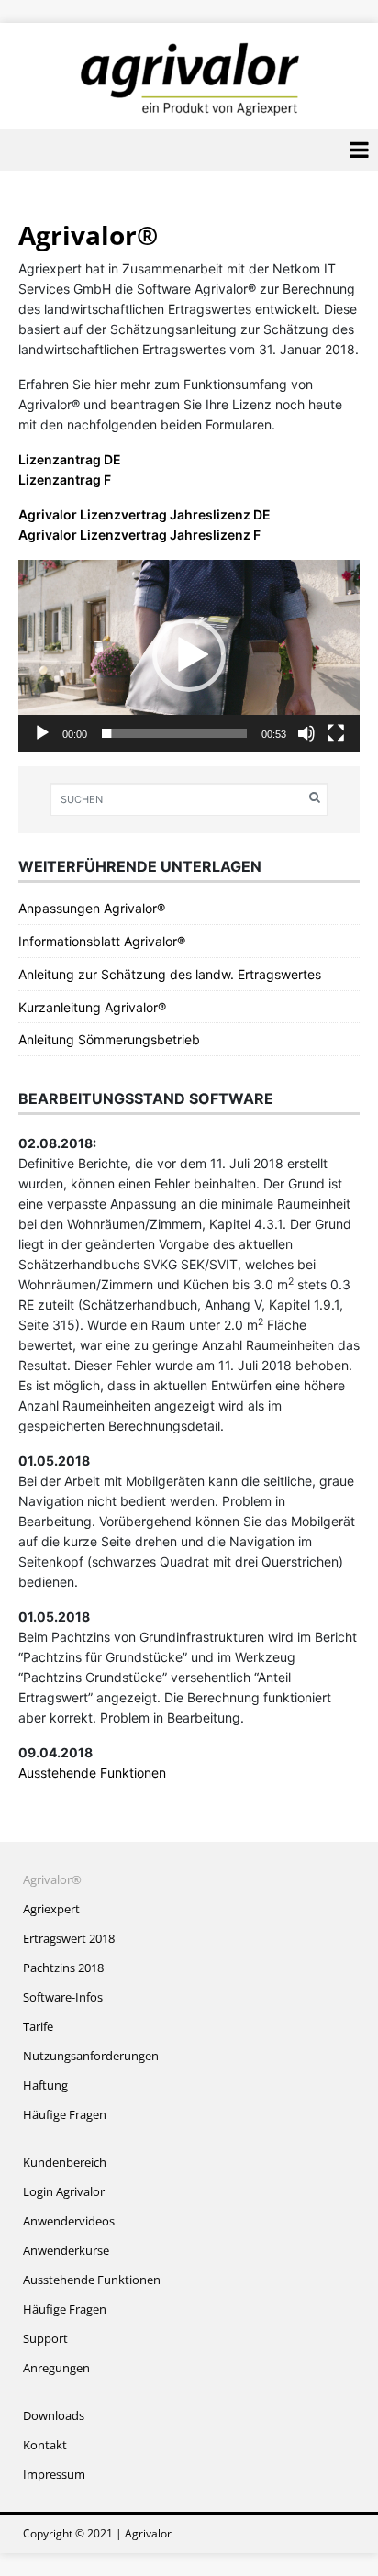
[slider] (174, 733)
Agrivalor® (52, 1879)
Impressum (54, 2474)
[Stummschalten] (306, 733)
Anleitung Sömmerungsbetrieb (109, 1039)
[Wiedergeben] (42, 733)
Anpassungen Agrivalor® (92, 908)
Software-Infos (63, 1997)
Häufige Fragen (65, 2114)
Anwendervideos (69, 2221)
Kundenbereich (65, 2162)
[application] (189, 656)
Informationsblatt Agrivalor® (102, 941)
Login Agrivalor (64, 2191)
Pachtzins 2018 (63, 1968)
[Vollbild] (336, 733)
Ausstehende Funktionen (92, 1773)
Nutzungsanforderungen (91, 2056)
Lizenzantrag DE (70, 459)
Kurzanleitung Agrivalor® (92, 1007)
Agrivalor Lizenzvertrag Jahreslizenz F (139, 535)
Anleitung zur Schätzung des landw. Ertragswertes (170, 974)
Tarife (38, 2026)
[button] (189, 655)
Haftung (45, 2085)
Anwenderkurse (66, 2250)
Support (45, 2338)
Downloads (54, 2415)
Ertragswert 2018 (69, 1938)
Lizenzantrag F (65, 480)
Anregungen (56, 2368)
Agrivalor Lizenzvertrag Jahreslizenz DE (145, 514)
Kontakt (45, 2445)
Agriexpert (51, 1909)
